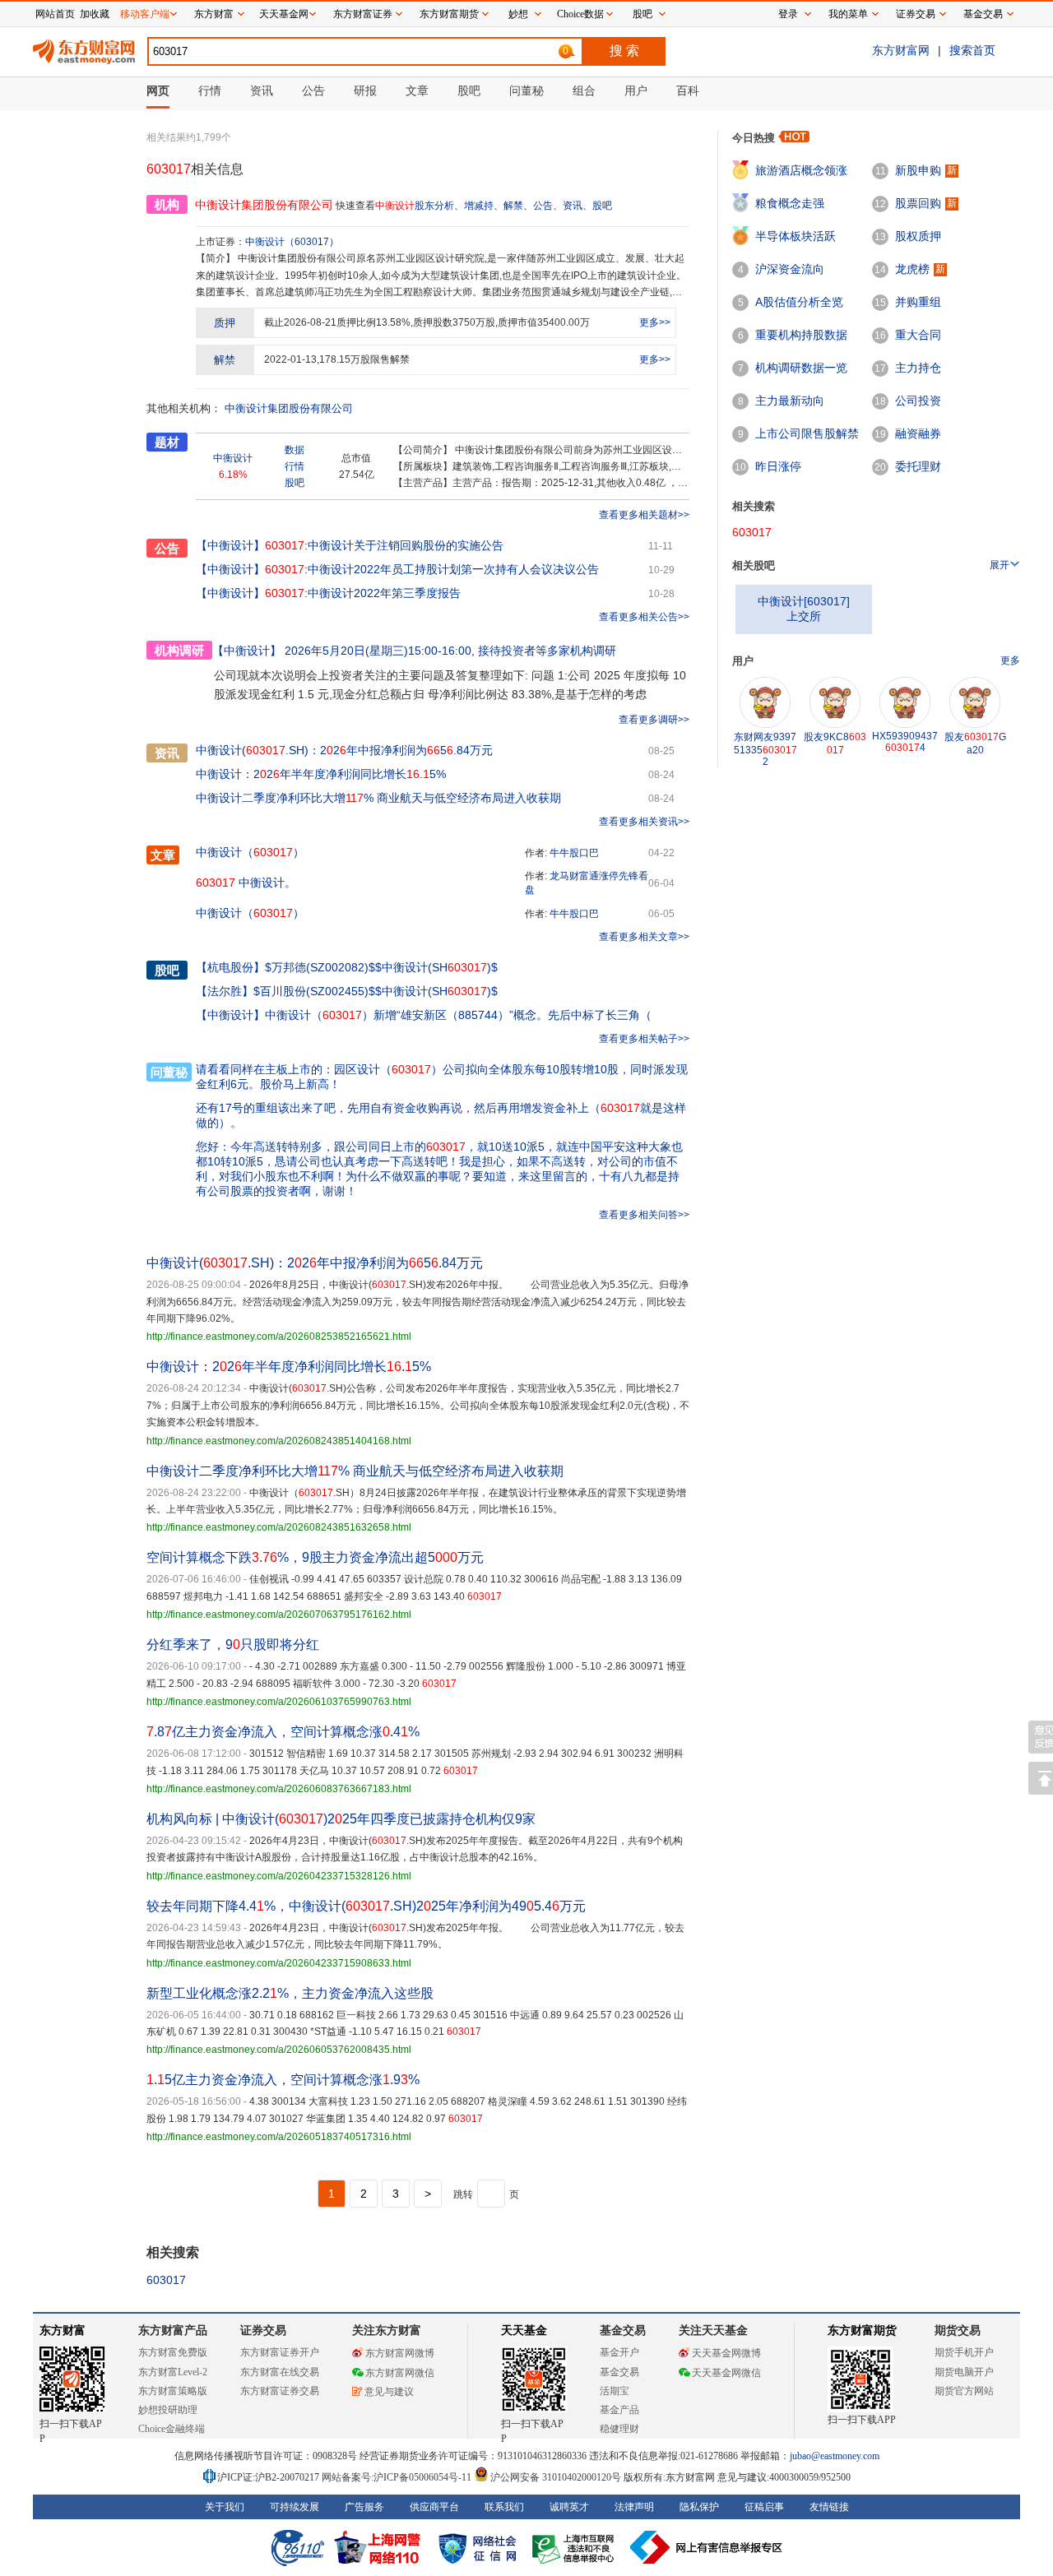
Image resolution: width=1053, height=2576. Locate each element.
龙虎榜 (912, 269)
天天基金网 (284, 14)
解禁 (513, 206)
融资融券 (918, 433)
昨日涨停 (778, 466)
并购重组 (918, 302)
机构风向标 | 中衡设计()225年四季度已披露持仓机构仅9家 (341, 1819)
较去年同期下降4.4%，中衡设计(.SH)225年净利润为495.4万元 (366, 1906)
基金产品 (619, 2410)
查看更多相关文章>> (644, 937)
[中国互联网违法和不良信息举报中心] (707, 2547)
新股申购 (918, 170)
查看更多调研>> (654, 720)
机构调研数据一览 (801, 368)
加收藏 (95, 14)
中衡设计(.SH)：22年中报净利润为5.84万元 (344, 750)
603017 (166, 2280)
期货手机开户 (964, 2352)
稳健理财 (619, 2429)
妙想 (518, 14)
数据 (295, 450)
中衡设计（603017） (292, 242)
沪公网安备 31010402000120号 (556, 2477)
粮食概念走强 (790, 203)
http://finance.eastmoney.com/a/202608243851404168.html (279, 1441)
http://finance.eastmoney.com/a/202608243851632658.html (279, 1527)
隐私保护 (699, 2507)
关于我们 (225, 2507)
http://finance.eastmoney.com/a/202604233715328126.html (279, 1876)
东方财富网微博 (400, 2353)
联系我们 (504, 2507)
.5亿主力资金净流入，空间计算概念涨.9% (283, 2080)
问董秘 (169, 1072)
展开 (1000, 565)
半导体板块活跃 (796, 236)
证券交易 (916, 14)
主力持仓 (918, 368)
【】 (230, 967)
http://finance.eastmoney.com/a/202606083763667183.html (279, 1789)
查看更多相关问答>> (644, 1215)
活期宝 (615, 2391)
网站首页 (55, 14)
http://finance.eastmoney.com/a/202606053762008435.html (279, 2050)
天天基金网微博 (726, 2353)
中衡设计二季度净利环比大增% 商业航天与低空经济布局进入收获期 (378, 798)
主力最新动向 (790, 401)
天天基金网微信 (726, 2373)
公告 (543, 206)
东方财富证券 (363, 14)
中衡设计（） (250, 852)
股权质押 (918, 236)
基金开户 (619, 2352)
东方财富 (63, 2330)
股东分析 (434, 206)
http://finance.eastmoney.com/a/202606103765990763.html (279, 1702)
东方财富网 (901, 50)
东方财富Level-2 (173, 2372)
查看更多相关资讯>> (644, 822)
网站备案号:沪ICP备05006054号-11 (398, 2477)
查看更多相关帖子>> (644, 1039)
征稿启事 (764, 2507)
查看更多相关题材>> (644, 515)
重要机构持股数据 (801, 335)
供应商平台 (434, 2507)
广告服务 (364, 2507)
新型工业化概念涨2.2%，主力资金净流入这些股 (290, 1993)
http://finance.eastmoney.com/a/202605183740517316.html (279, 2137)
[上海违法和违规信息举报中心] (576, 2547)
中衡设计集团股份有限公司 (289, 408)
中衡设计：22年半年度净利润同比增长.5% (321, 774)
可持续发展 (295, 2507)
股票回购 (918, 203)
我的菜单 (848, 14)
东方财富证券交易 (280, 2391)
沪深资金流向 (790, 269)
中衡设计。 (246, 883)
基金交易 (619, 2372)
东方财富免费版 (173, 2352)
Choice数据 (580, 14)
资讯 (573, 206)
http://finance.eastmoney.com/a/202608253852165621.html (279, 1337)
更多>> (655, 322)
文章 (163, 855)
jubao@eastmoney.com (835, 2456)
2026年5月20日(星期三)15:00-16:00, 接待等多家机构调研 (414, 651)
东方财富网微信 (400, 2373)
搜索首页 (972, 50)
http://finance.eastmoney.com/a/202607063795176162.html (279, 1615)
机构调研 (179, 650)
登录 (788, 14)
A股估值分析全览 (799, 302)
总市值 (356, 458)
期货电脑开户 (964, 2372)
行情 (295, 466)
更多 (1010, 660)
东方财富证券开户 (280, 2352)
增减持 (479, 206)
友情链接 (829, 2507)
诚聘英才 (569, 2507)
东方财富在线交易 (280, 2372)
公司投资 (918, 401)
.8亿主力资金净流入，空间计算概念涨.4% (283, 1732)
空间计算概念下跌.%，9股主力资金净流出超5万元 (315, 1557)
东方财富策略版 (173, 2391)
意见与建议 (389, 2392)
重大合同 (918, 335)
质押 (225, 323)
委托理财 (918, 466)
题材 (167, 442)
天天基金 (524, 2330)
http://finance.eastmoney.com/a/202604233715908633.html (279, 1963)
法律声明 (634, 2507)
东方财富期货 (862, 2330)
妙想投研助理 (168, 2410)
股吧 (602, 206)
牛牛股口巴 (574, 853)
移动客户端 (145, 14)
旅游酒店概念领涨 (801, 170)
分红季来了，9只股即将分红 (233, 1645)
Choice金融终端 (172, 2429)
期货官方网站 (964, 2391)
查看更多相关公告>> (644, 617)
